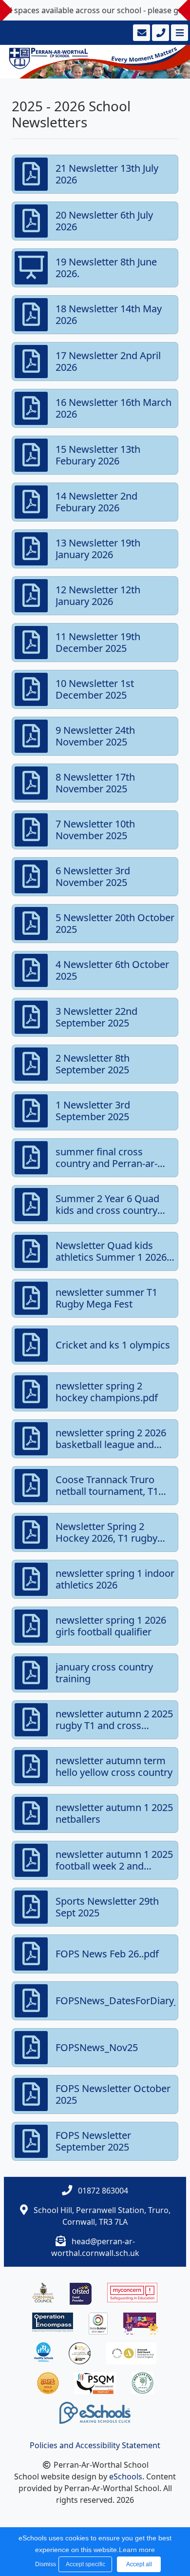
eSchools (126, 2476)
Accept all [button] (139, 2564)
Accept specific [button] (85, 2564)
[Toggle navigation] (179, 33)
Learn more (137, 2550)
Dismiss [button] (44, 2564)
